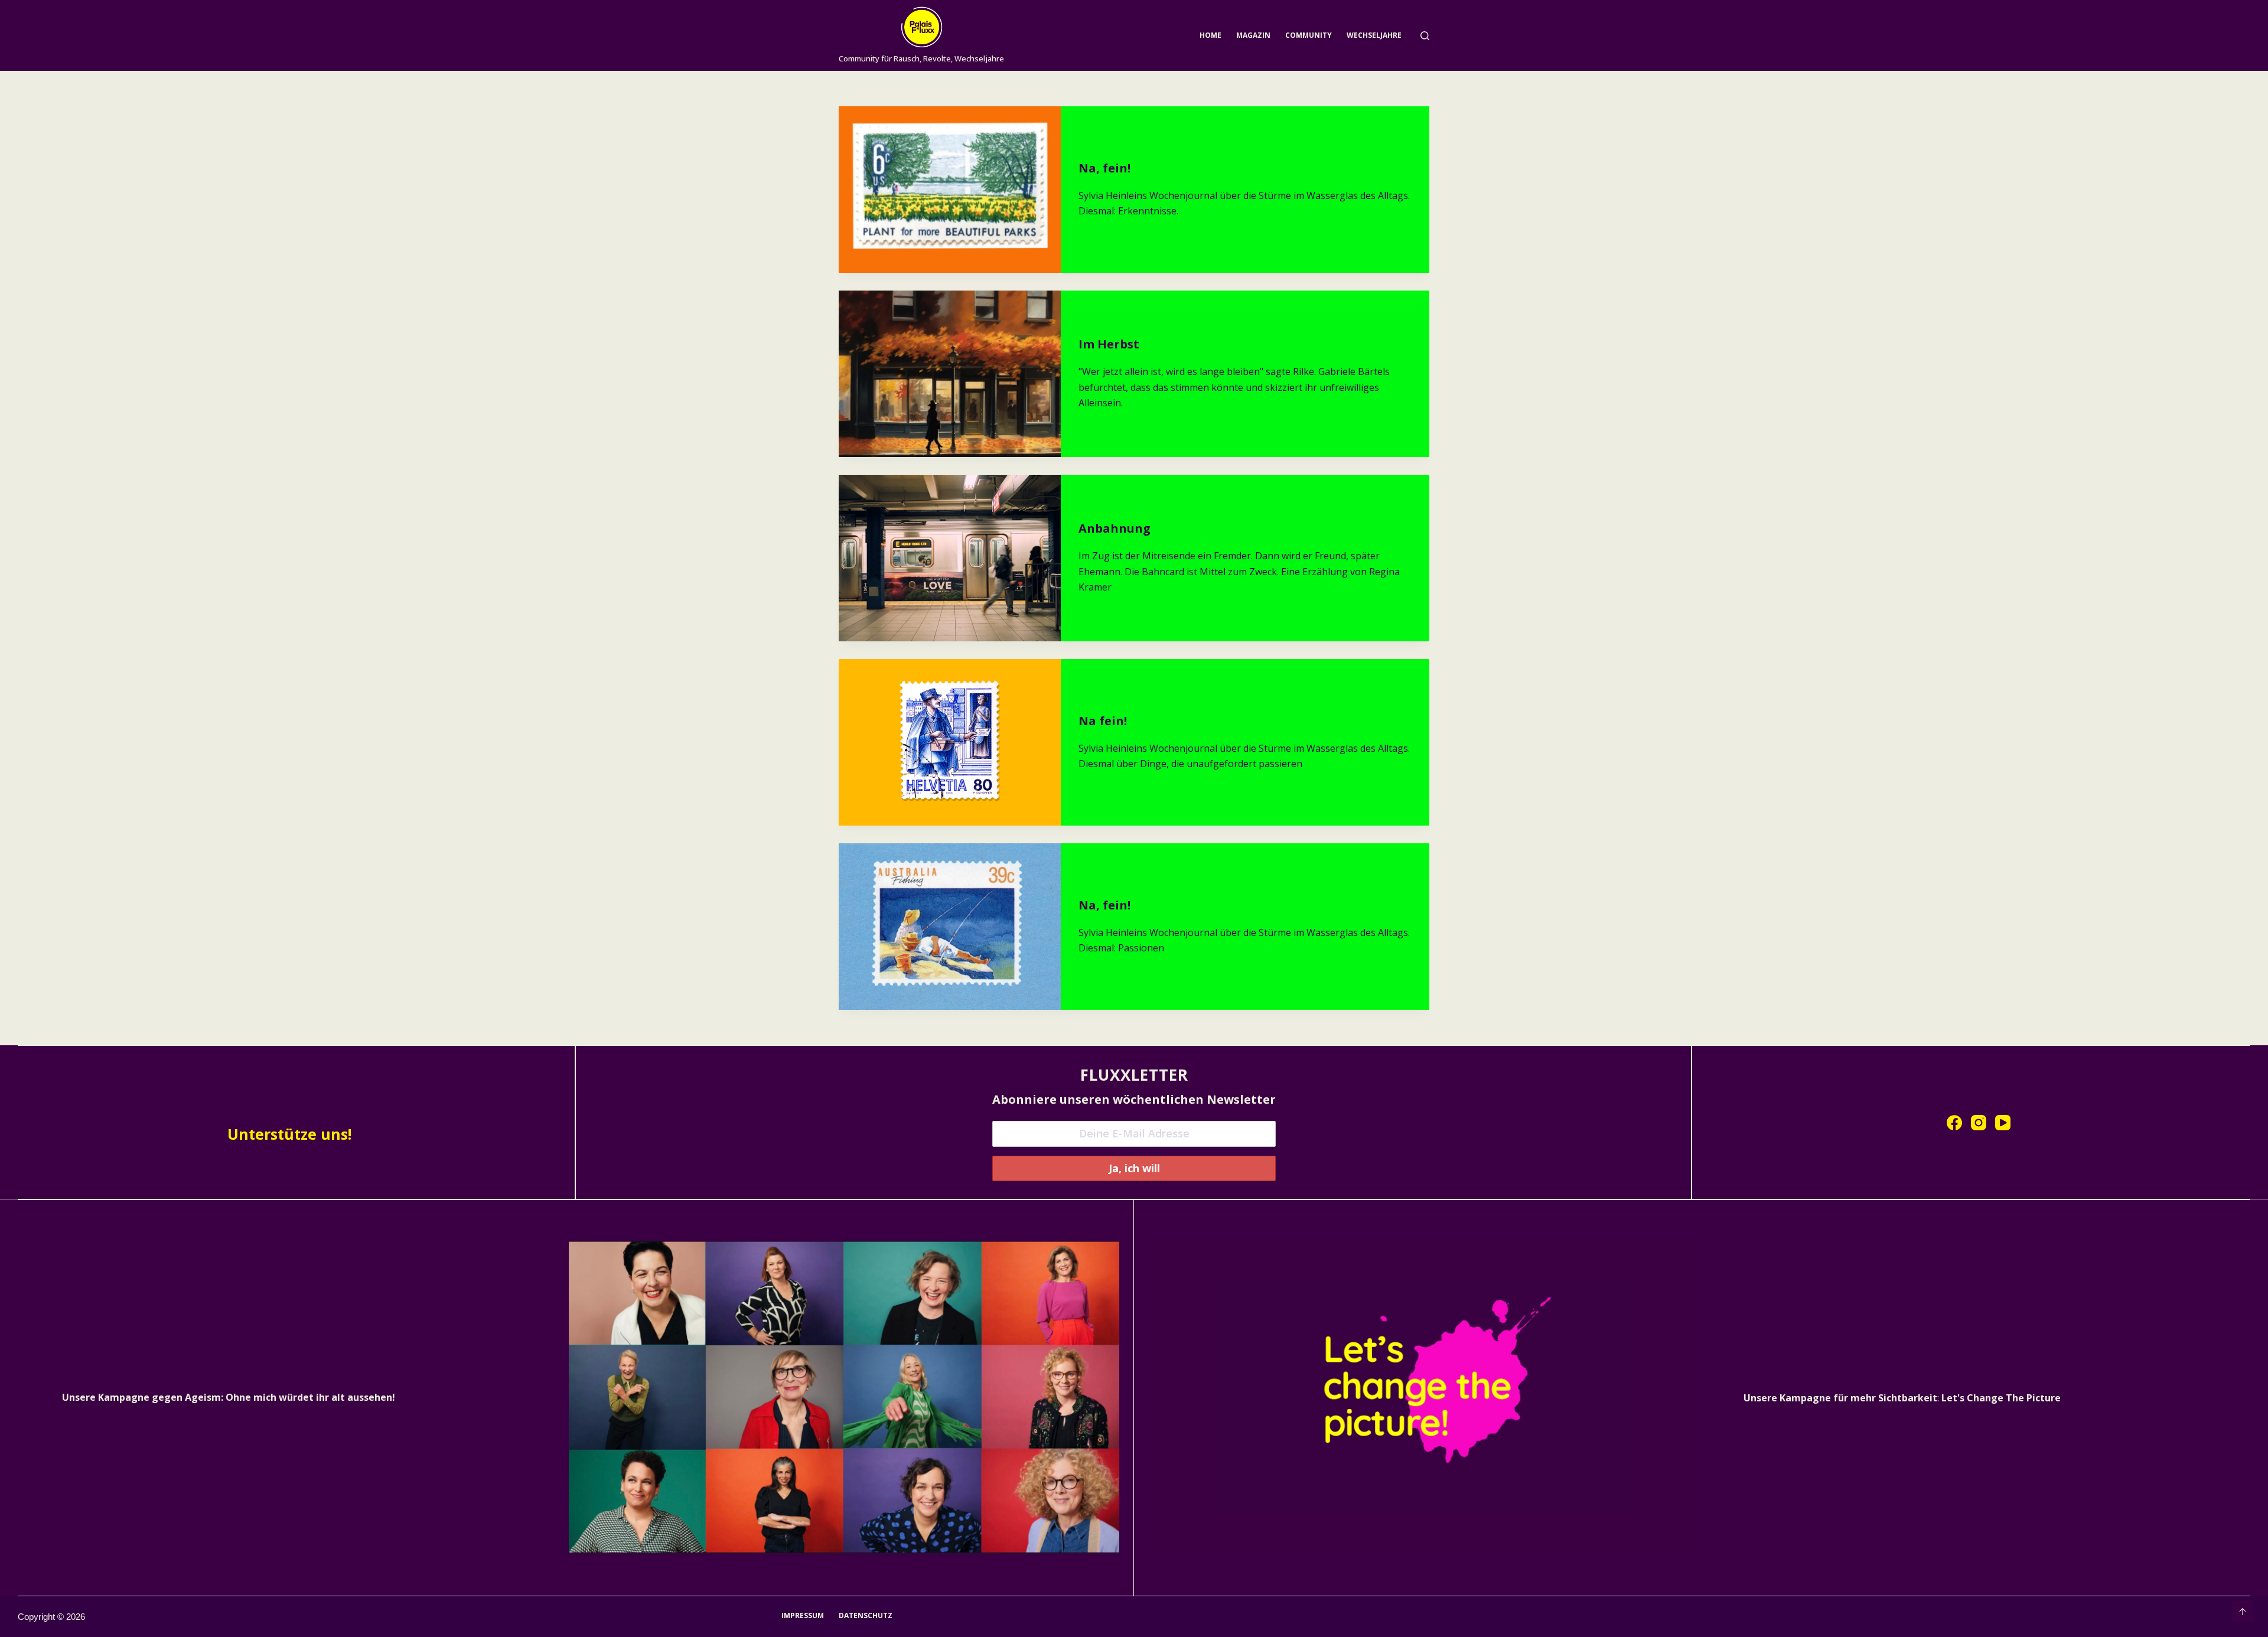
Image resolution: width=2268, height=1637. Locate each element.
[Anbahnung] (950, 558)
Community (1309, 35)
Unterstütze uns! (289, 1134)
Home (1210, 35)
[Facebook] (1954, 1123)
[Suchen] (1425, 36)
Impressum (803, 1616)
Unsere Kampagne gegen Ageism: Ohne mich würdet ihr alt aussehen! (229, 1397)
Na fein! (1103, 721)
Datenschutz (866, 1616)
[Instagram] (1979, 1123)
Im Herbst (1109, 344)
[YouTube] (2003, 1123)
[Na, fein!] (950, 190)
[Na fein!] (950, 742)
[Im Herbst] (950, 374)
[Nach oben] (2243, 1612)
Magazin (1253, 35)
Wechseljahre (1374, 35)
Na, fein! (1104, 168)
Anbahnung (1115, 528)
